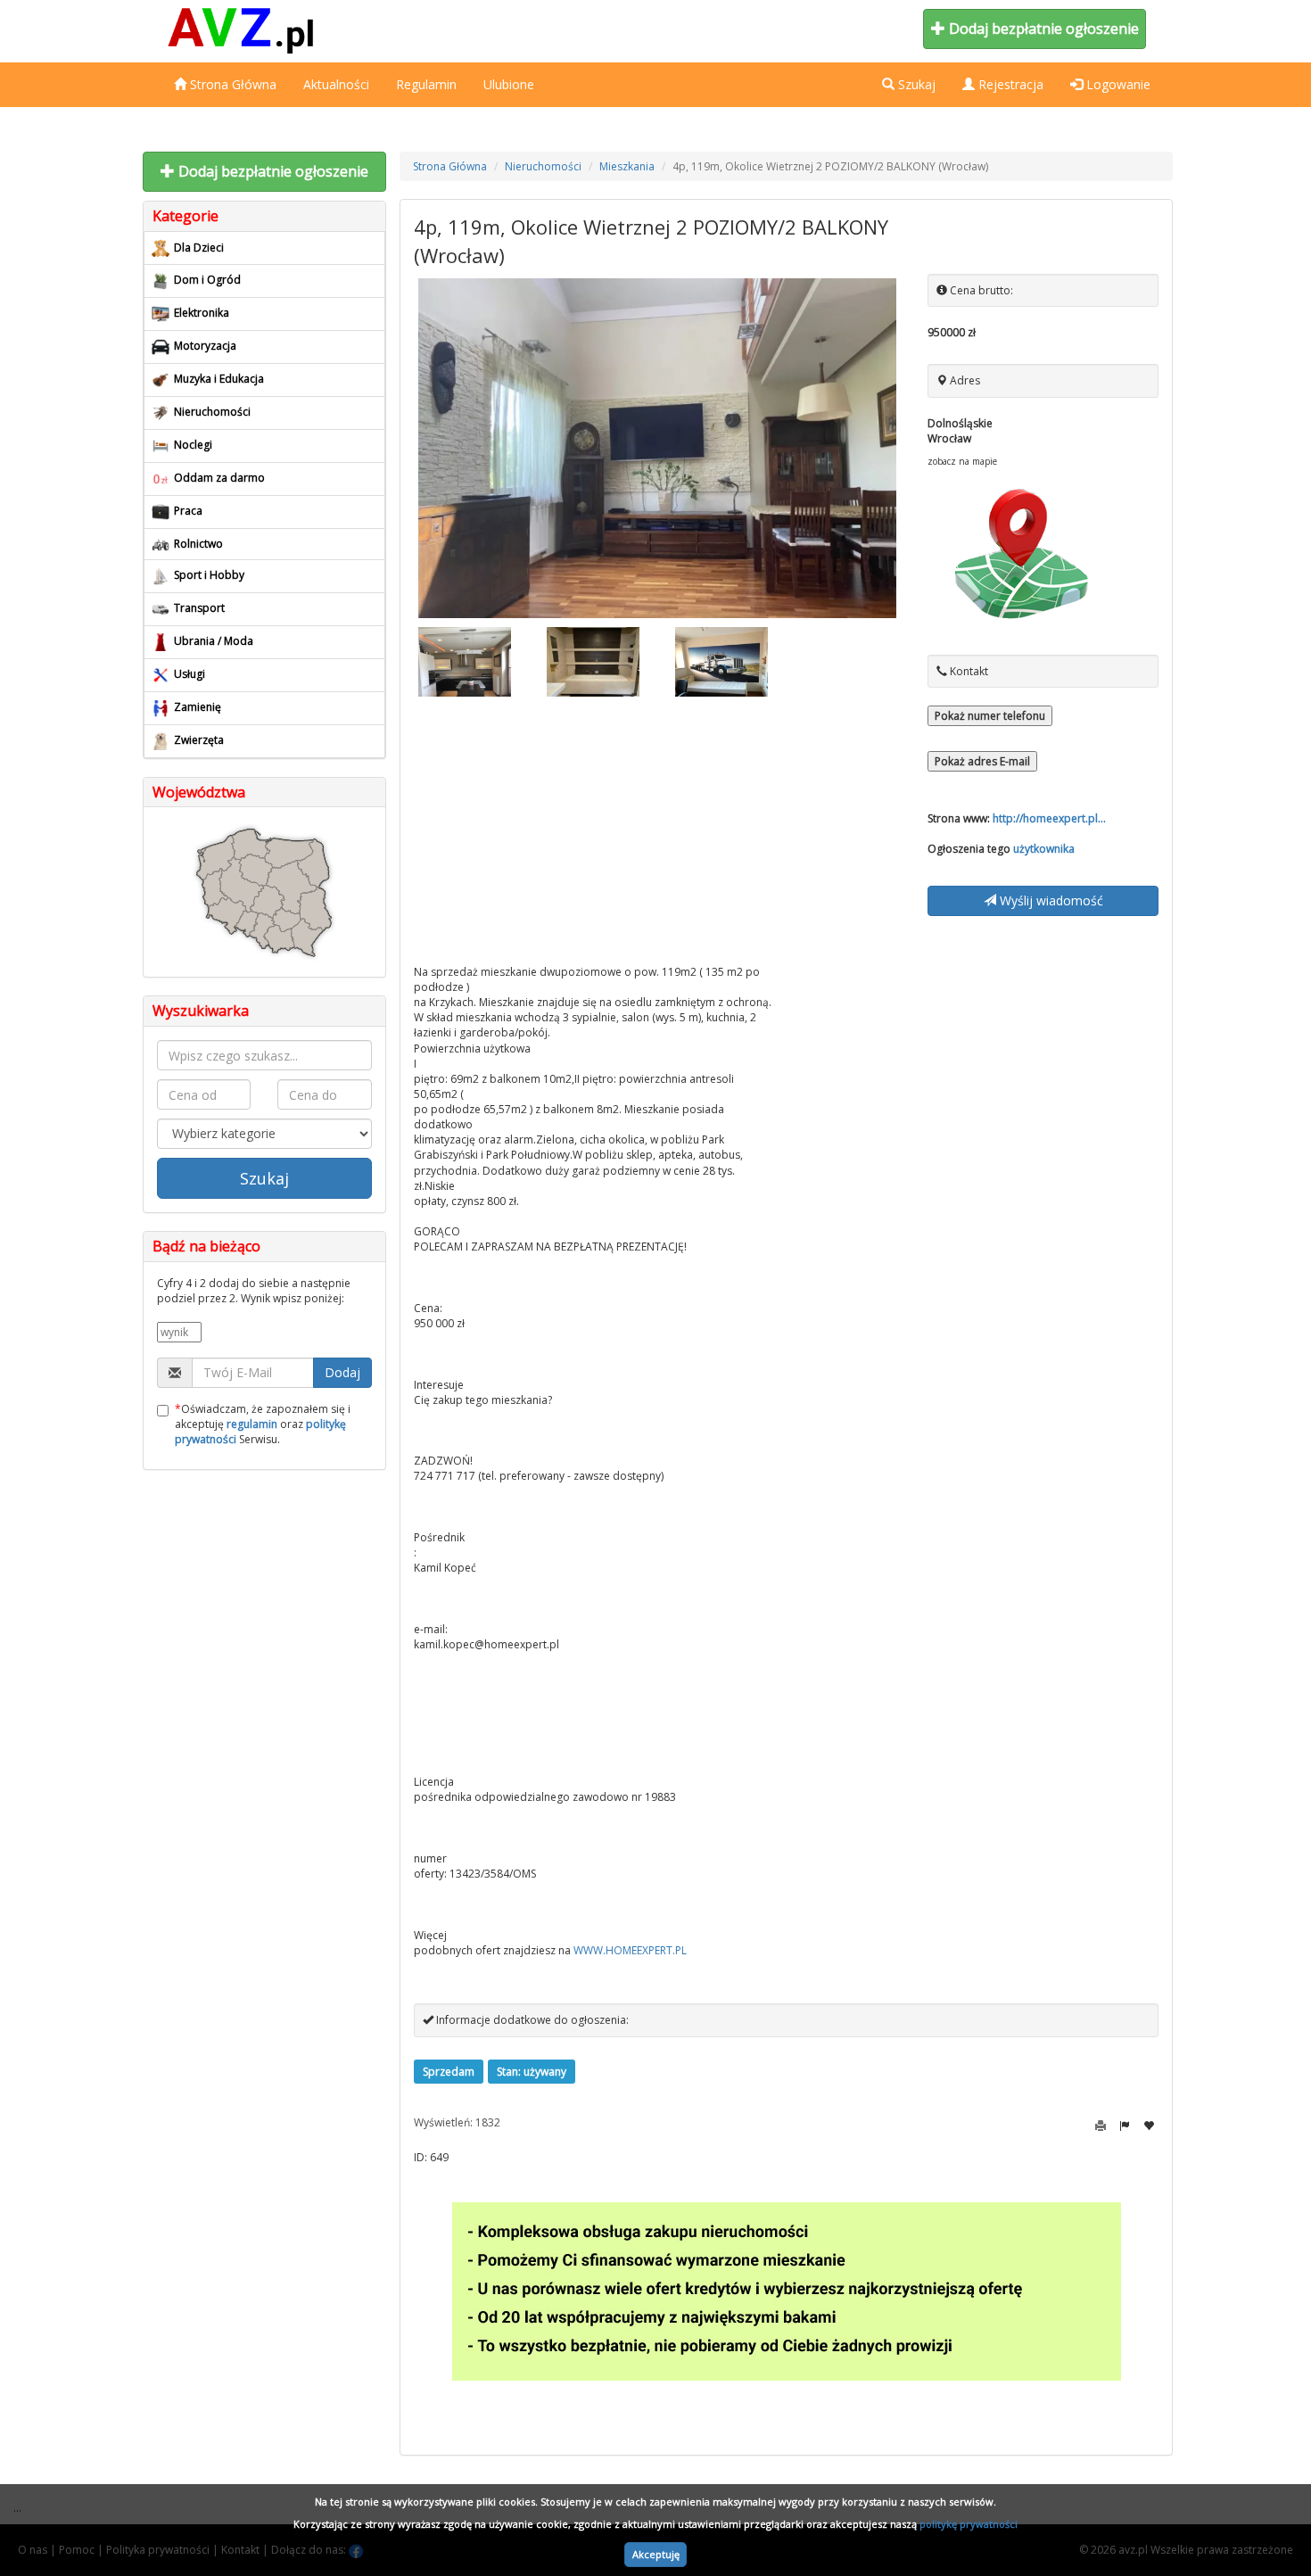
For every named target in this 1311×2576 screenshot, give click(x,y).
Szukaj (264, 1178)
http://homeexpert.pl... (1049, 818)
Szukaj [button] (915, 84)
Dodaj (342, 1372)
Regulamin (426, 84)
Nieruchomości (543, 166)
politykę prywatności (969, 2524)
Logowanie (1117, 84)
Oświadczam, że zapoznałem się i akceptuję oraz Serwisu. (263, 1424)
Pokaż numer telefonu (990, 716)
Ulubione (509, 84)
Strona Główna (231, 84)
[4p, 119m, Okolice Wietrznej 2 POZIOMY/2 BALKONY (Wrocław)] (658, 448)
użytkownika (1044, 849)
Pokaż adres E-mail (982, 761)
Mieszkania (627, 166)
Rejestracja (1009, 84)
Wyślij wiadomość (1050, 900)
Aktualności (336, 84)
